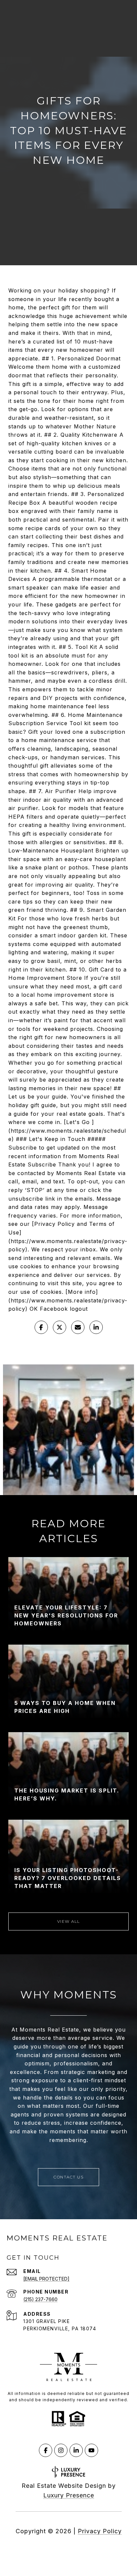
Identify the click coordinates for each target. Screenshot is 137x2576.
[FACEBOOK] (46, 2450)
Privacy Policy (100, 2531)
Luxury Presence (69, 2495)
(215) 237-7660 (40, 2299)
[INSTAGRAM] (61, 2450)
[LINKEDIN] (76, 2450)
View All (69, 1921)
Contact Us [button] (68, 2177)
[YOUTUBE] (91, 2450)
